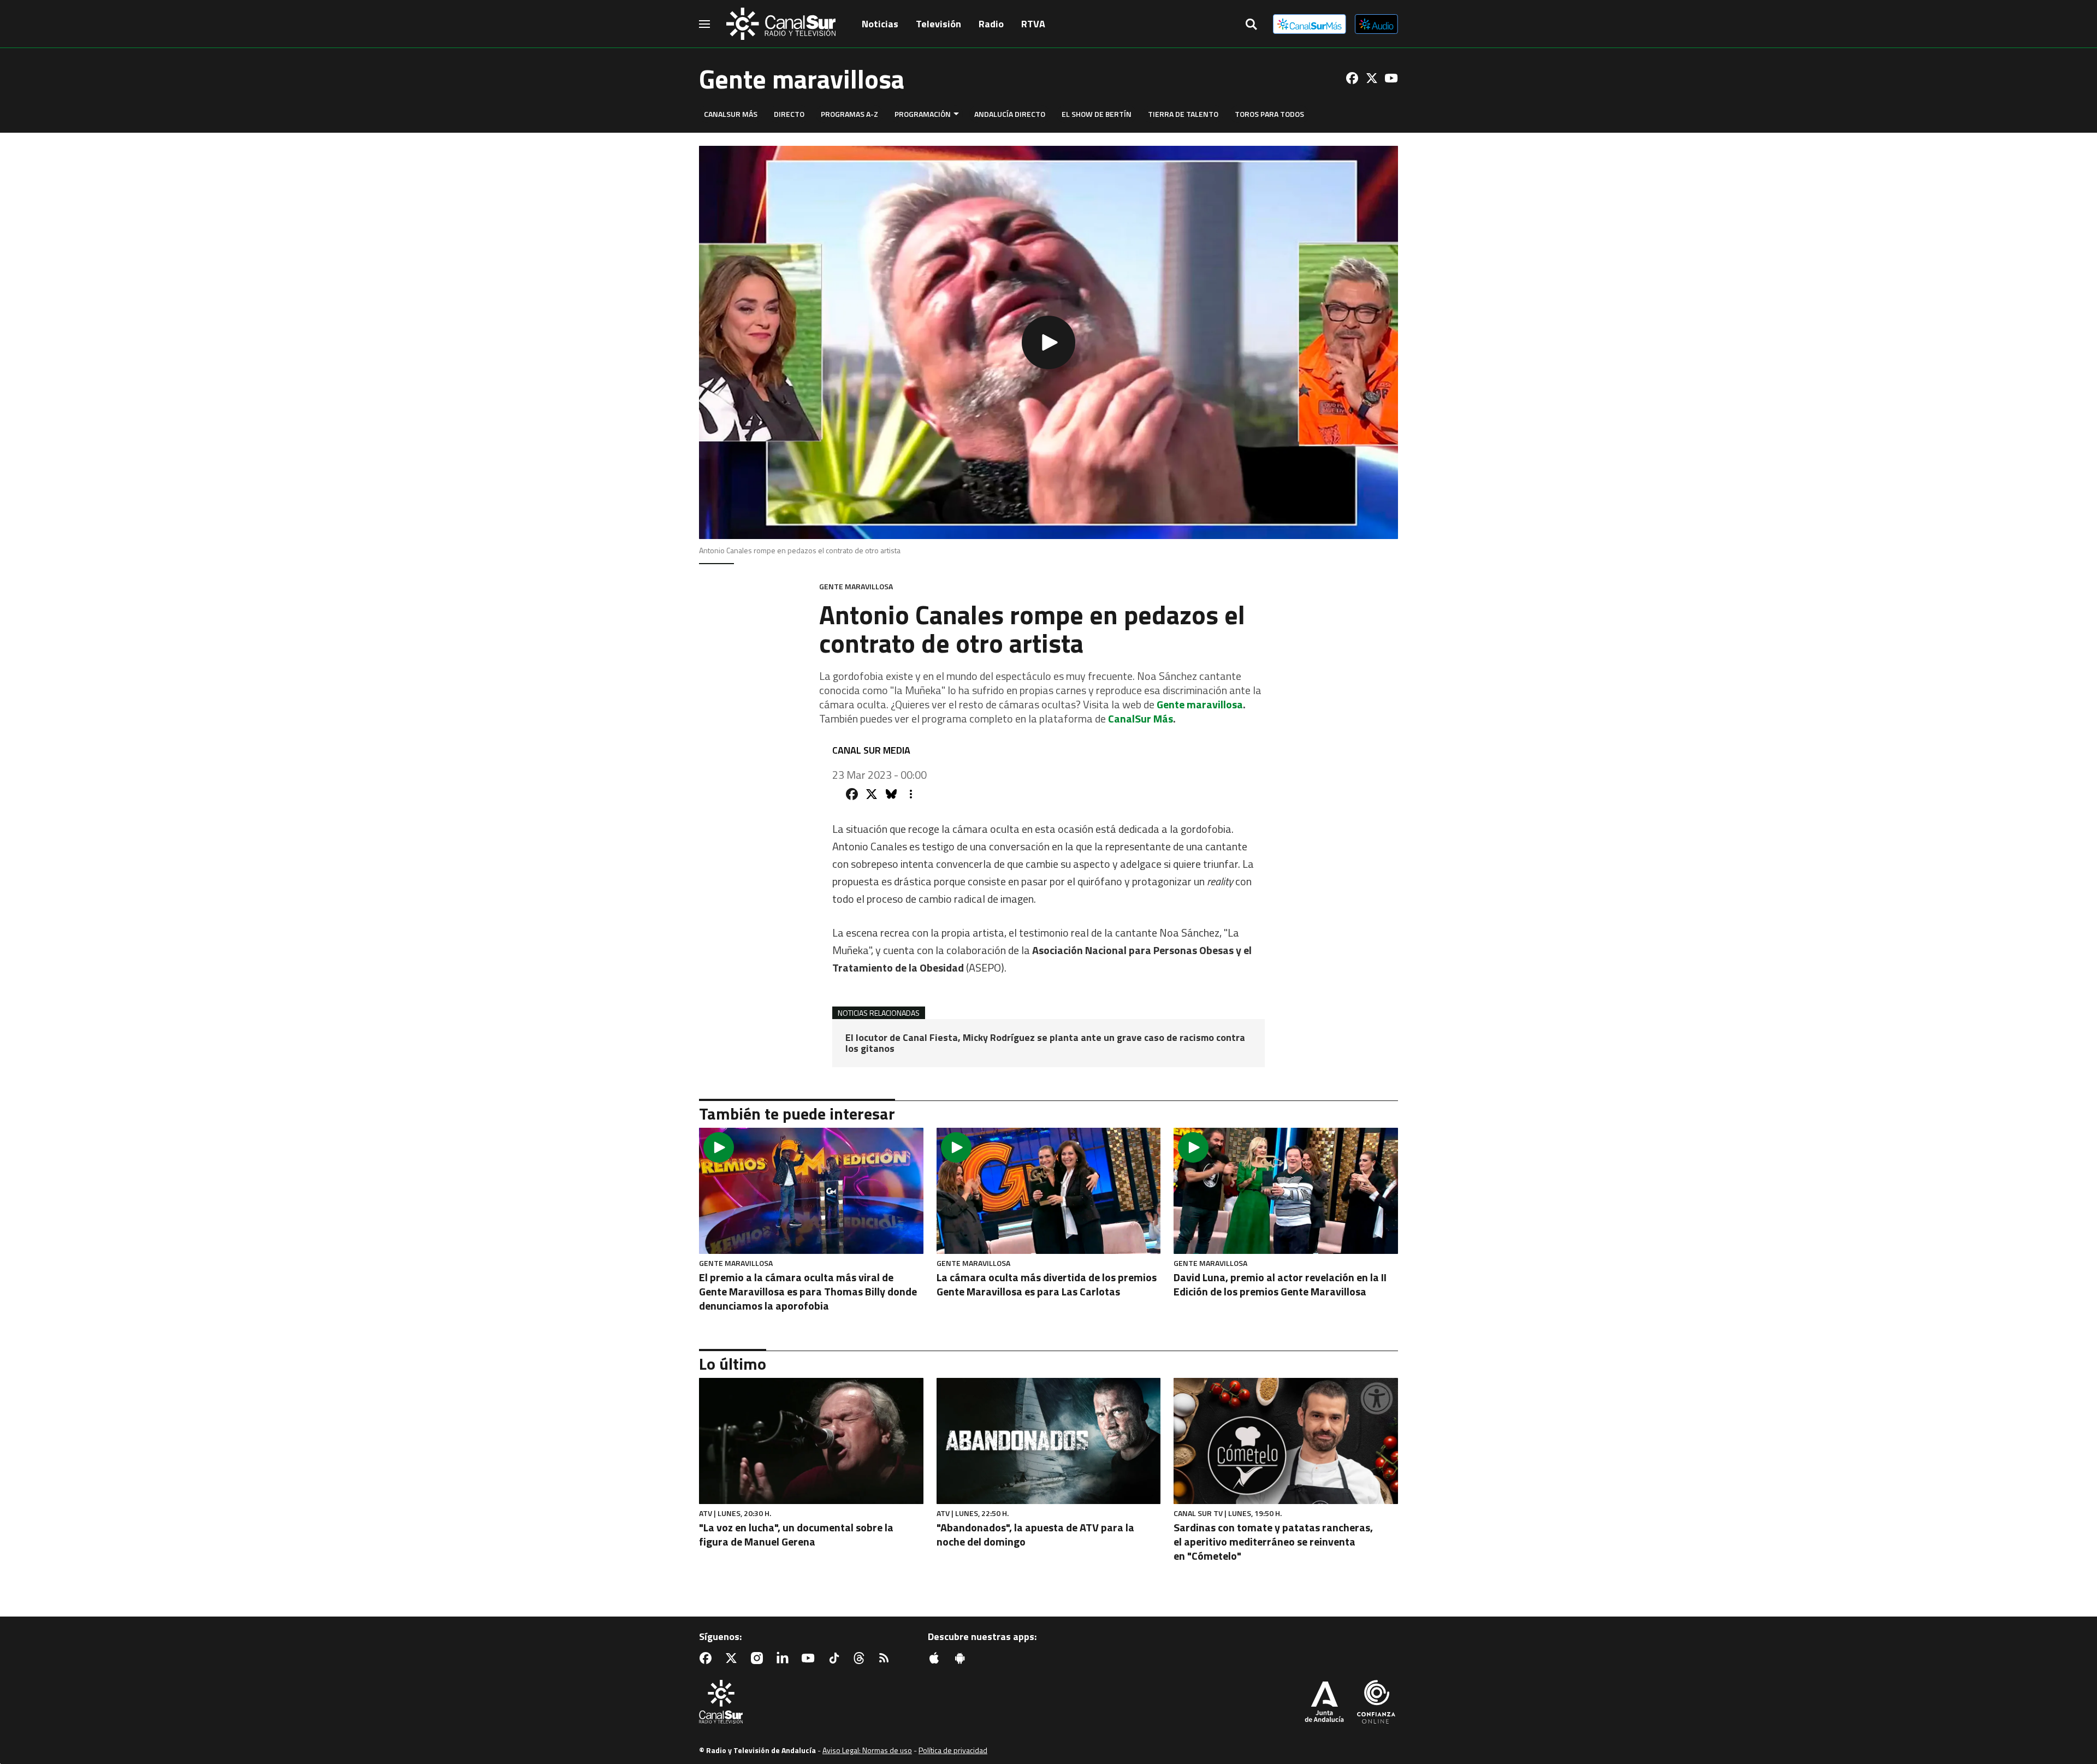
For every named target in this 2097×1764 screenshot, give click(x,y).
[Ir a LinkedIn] (785, 1658)
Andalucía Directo (1010, 114)
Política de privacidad (953, 1750)
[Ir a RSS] (886, 1658)
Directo (789, 114)
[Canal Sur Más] (1310, 24)
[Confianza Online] (1376, 1703)
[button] (1048, 342)
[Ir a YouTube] (1391, 78)
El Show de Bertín (1097, 114)
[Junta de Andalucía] (1324, 1703)
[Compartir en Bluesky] (891, 794)
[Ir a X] (1372, 78)
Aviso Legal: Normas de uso (867, 1750)
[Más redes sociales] (911, 794)
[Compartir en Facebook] (852, 794)
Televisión (938, 24)
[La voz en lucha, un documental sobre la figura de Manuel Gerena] (811, 1441)
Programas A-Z (849, 114)
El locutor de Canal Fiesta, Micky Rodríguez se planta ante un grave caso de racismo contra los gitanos (1045, 1043)
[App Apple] (937, 1658)
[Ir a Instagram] (759, 1658)
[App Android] (962, 1658)
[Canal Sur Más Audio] (1376, 24)
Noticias (880, 24)
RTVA (1033, 24)
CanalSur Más (731, 114)
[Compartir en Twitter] (872, 794)
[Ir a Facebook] (1352, 78)
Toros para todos (1269, 114)
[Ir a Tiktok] (836, 1658)
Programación (923, 114)
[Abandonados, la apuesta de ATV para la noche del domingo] (1049, 1441)
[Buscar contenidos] (1251, 25)
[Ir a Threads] (861, 1658)
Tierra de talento (1183, 114)
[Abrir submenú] (956, 114)
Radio (991, 24)
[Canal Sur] (781, 24)
